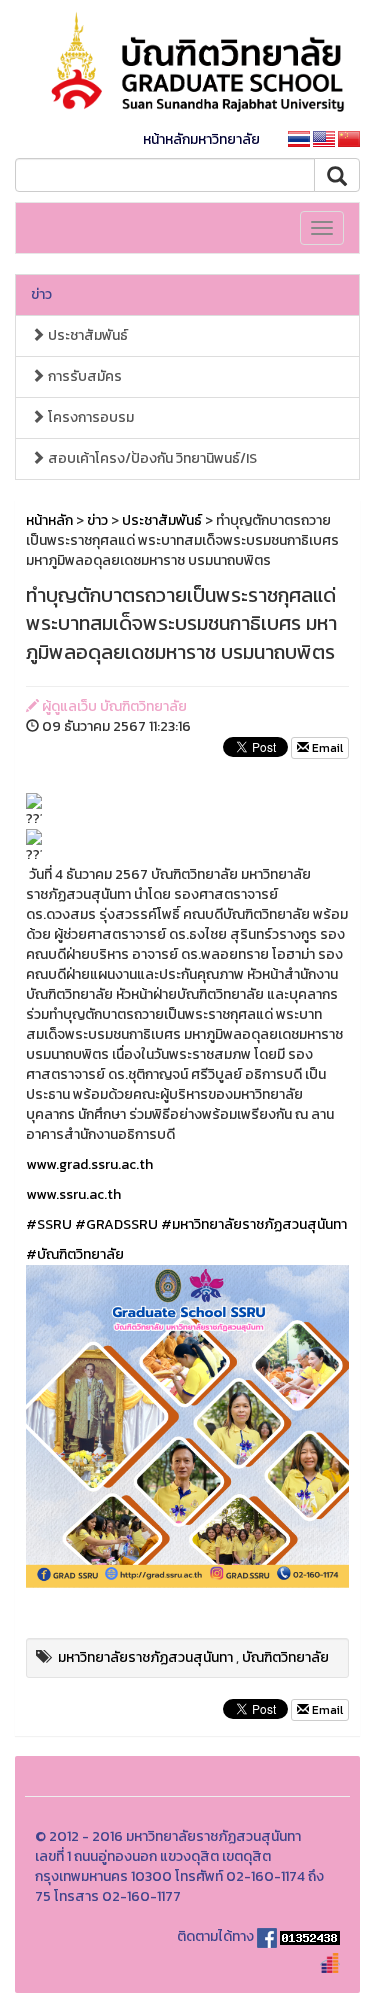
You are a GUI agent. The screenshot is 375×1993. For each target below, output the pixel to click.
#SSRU (49, 1224)
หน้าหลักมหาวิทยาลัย (201, 139)
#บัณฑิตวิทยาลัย (75, 1254)
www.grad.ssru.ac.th (89, 1164)
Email (326, 748)
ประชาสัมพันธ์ (86, 335)
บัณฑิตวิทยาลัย (285, 1657)
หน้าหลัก (49, 520)
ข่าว (41, 294)
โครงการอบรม (89, 417)
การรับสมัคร (83, 376)
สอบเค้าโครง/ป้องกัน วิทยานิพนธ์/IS (151, 458)
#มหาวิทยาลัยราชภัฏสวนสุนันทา (254, 1224)
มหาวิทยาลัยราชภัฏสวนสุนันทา (145, 1657)
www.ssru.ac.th (73, 1194)
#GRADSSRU (116, 1224)
